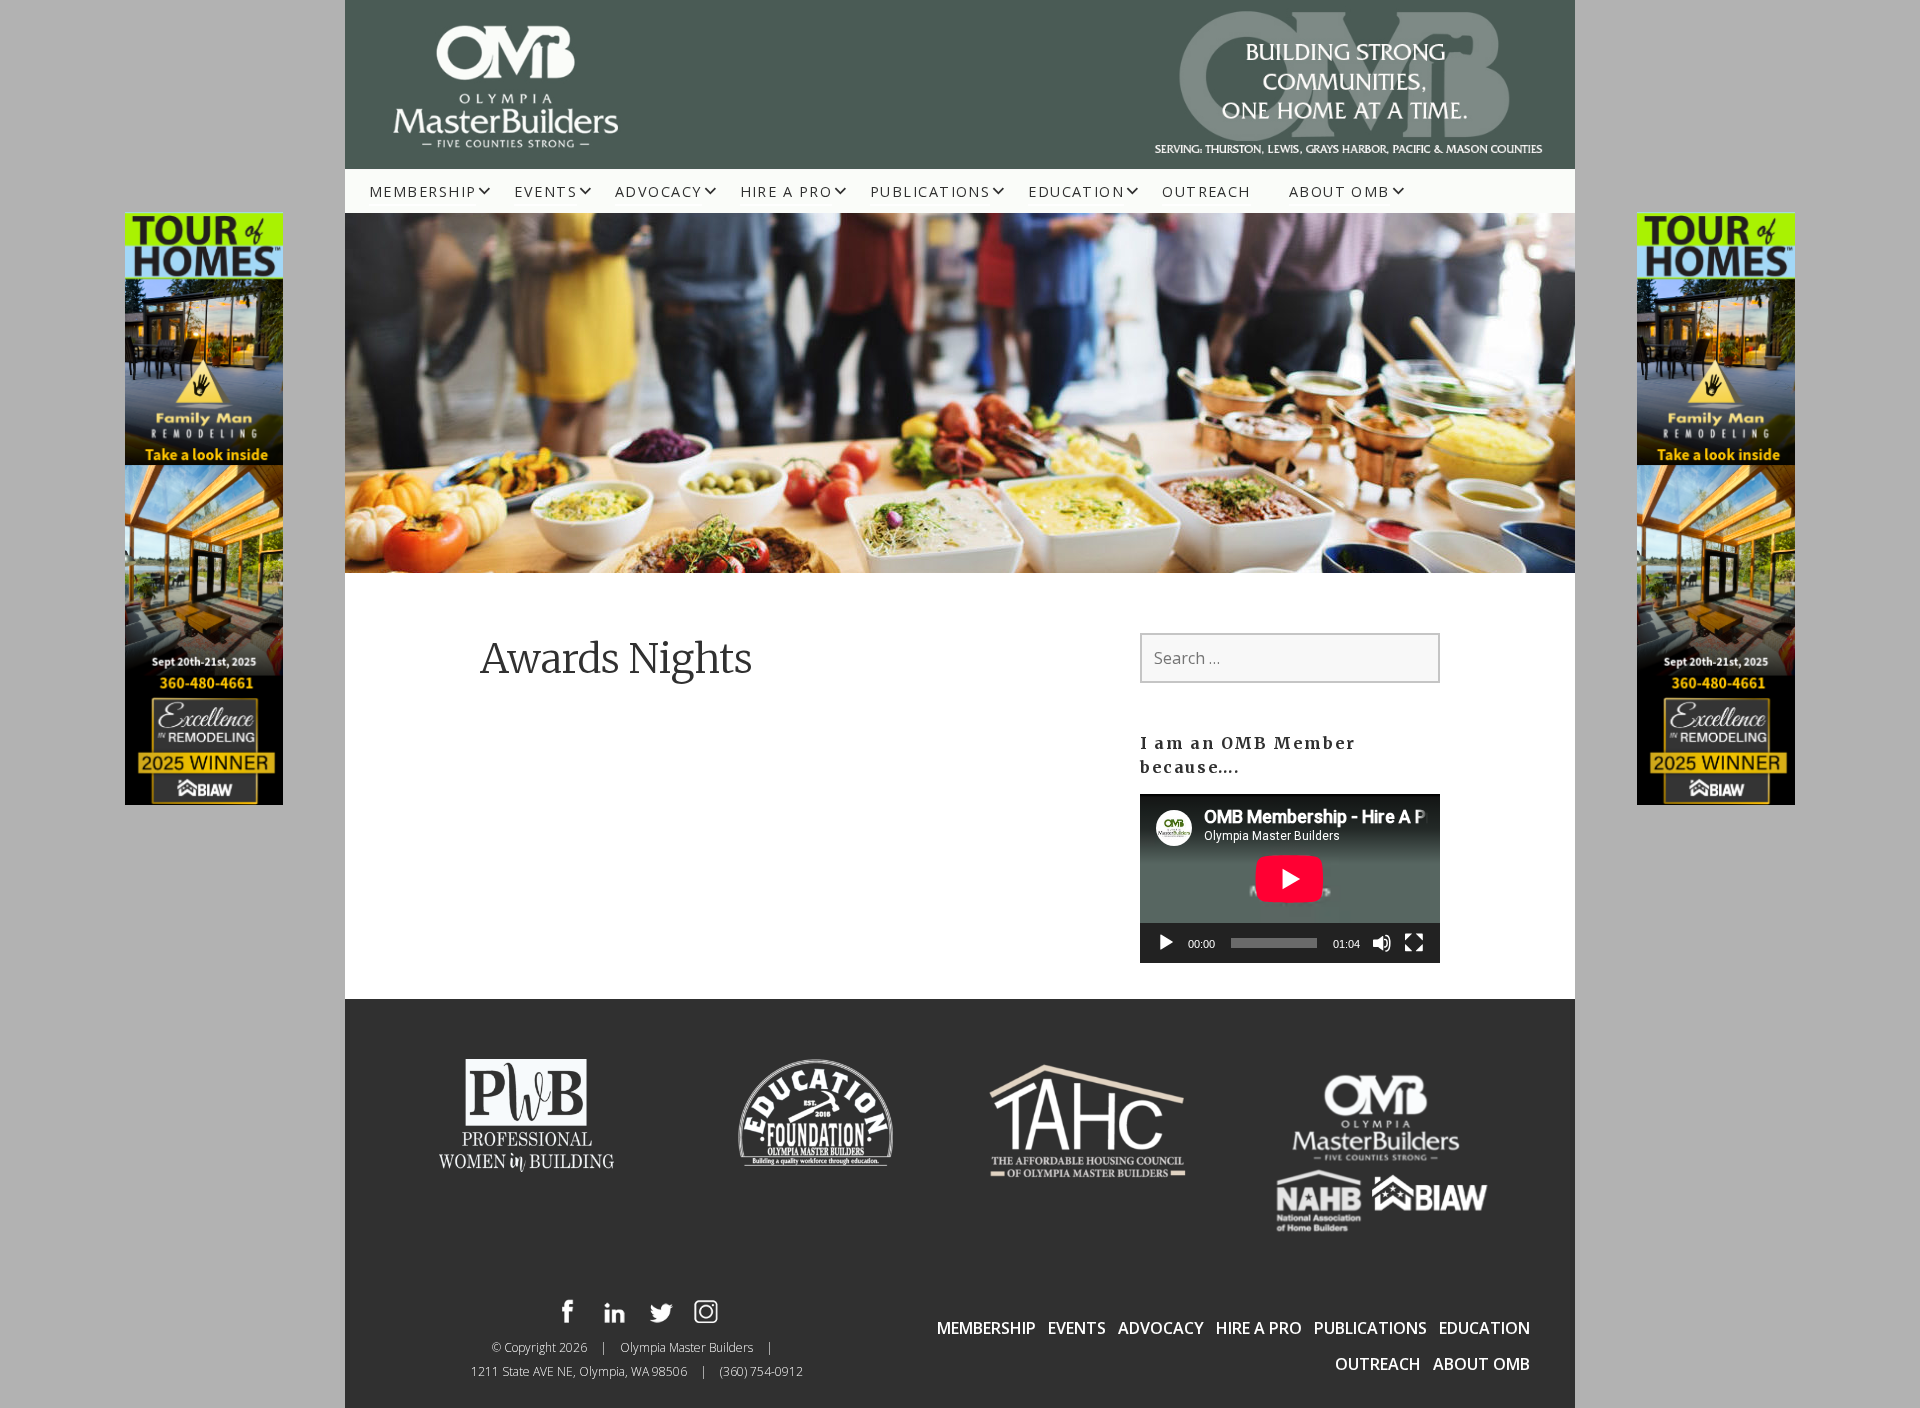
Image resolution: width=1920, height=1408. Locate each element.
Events (545, 191)
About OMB (1339, 191)
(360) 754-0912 (761, 1371)
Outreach (1206, 191)
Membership (422, 191)
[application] (1290, 878)
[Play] (1166, 943)
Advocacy (658, 191)
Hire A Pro (786, 191)
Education (1076, 191)
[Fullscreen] (1414, 943)
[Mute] (1382, 943)
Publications (930, 191)
